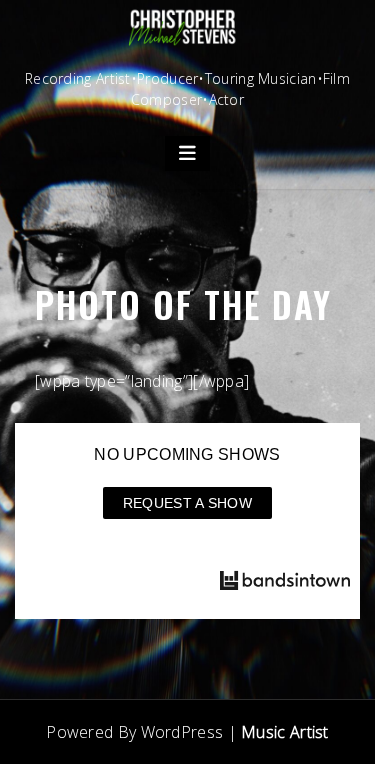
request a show (187, 503)
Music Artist (285, 732)
